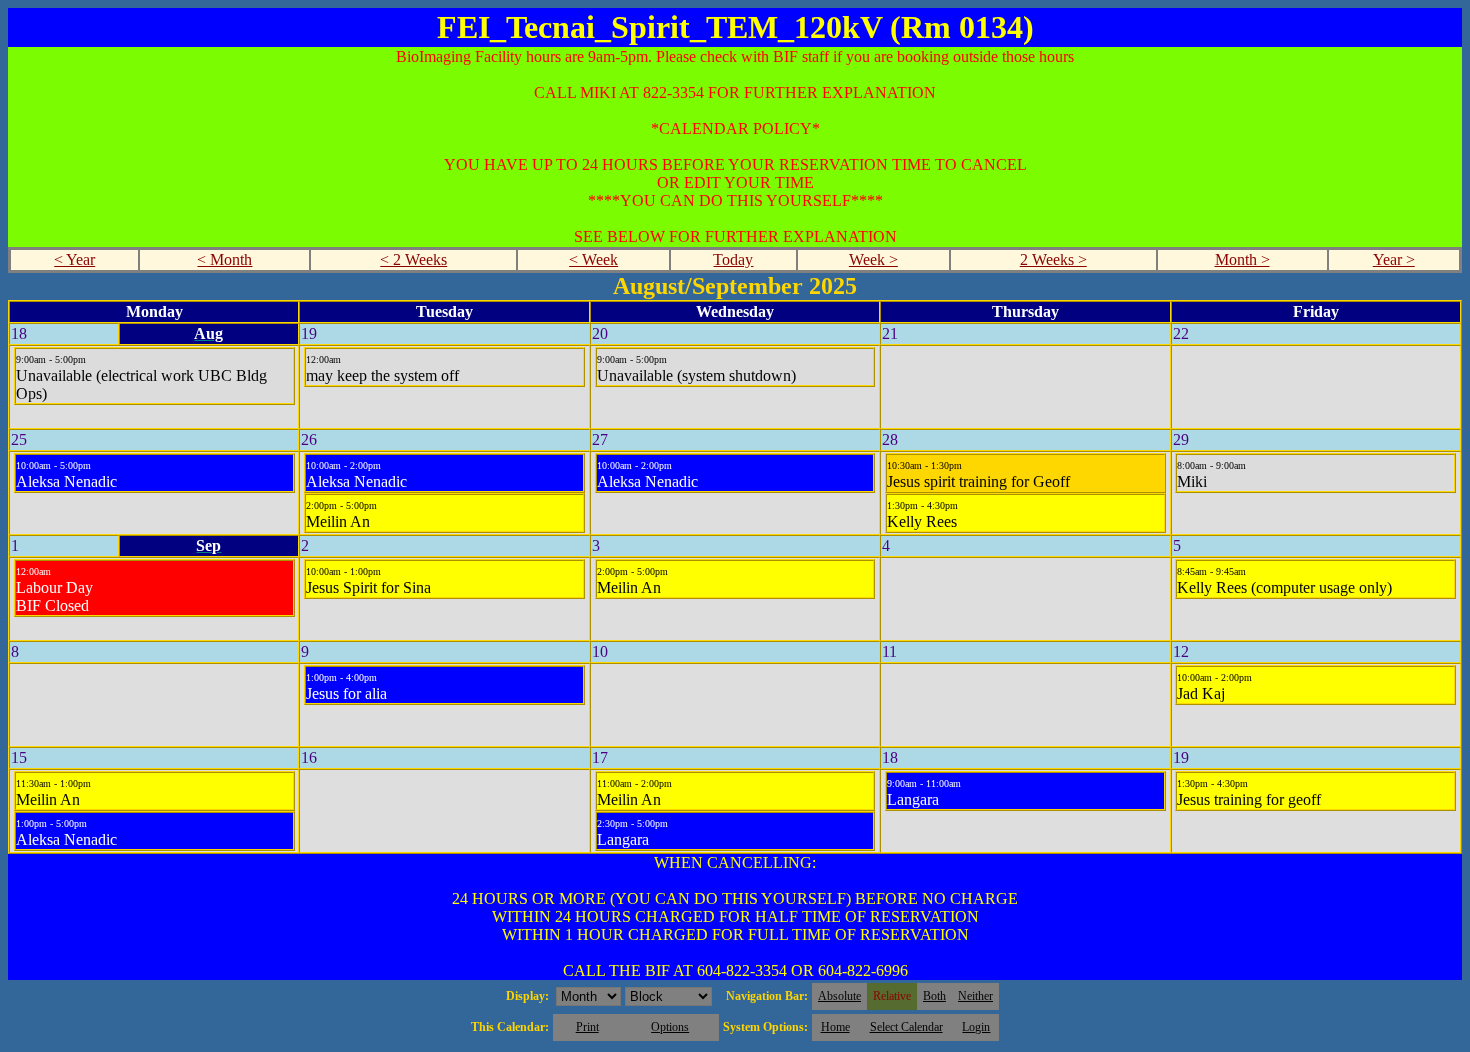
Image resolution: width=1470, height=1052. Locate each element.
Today (733, 259)
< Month (224, 259)
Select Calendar (906, 1027)
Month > (1242, 259)
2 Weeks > (1053, 259)
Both (934, 996)
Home (835, 1027)
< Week (593, 259)
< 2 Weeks (413, 259)
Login (976, 1027)
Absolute (839, 996)
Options (670, 1027)
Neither (975, 996)
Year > (1394, 259)
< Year (74, 259)
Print (587, 1027)
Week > (873, 259)
